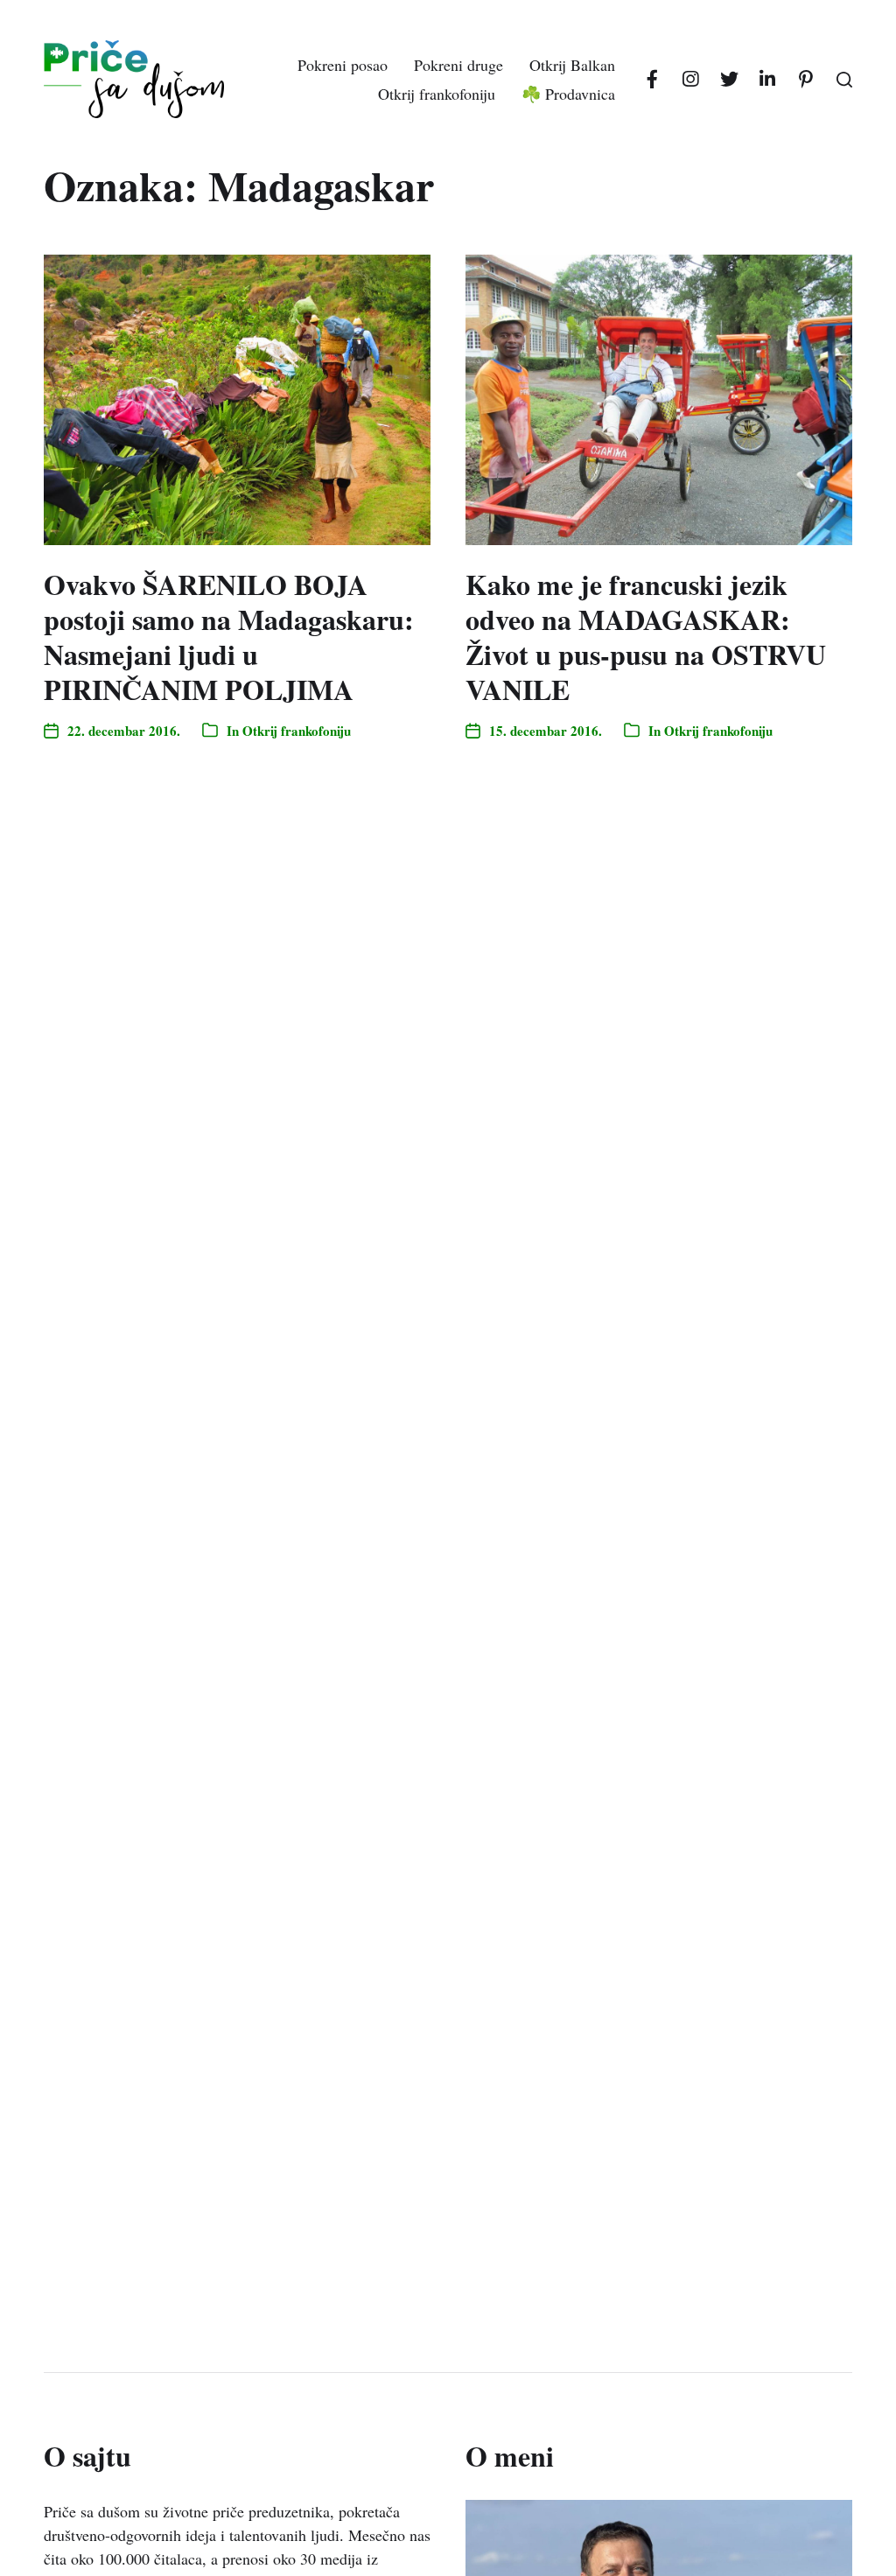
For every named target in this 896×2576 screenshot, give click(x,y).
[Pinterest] (806, 80)
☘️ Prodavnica (568, 94)
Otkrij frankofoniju (437, 94)
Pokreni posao (343, 65)
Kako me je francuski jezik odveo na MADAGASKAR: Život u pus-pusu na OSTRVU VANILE (646, 637)
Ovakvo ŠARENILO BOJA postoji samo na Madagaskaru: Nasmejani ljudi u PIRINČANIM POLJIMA (229, 637)
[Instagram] (690, 80)
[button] (844, 80)
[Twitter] (729, 80)
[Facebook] (652, 80)
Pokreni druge (458, 65)
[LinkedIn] (767, 80)
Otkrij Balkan (572, 65)
